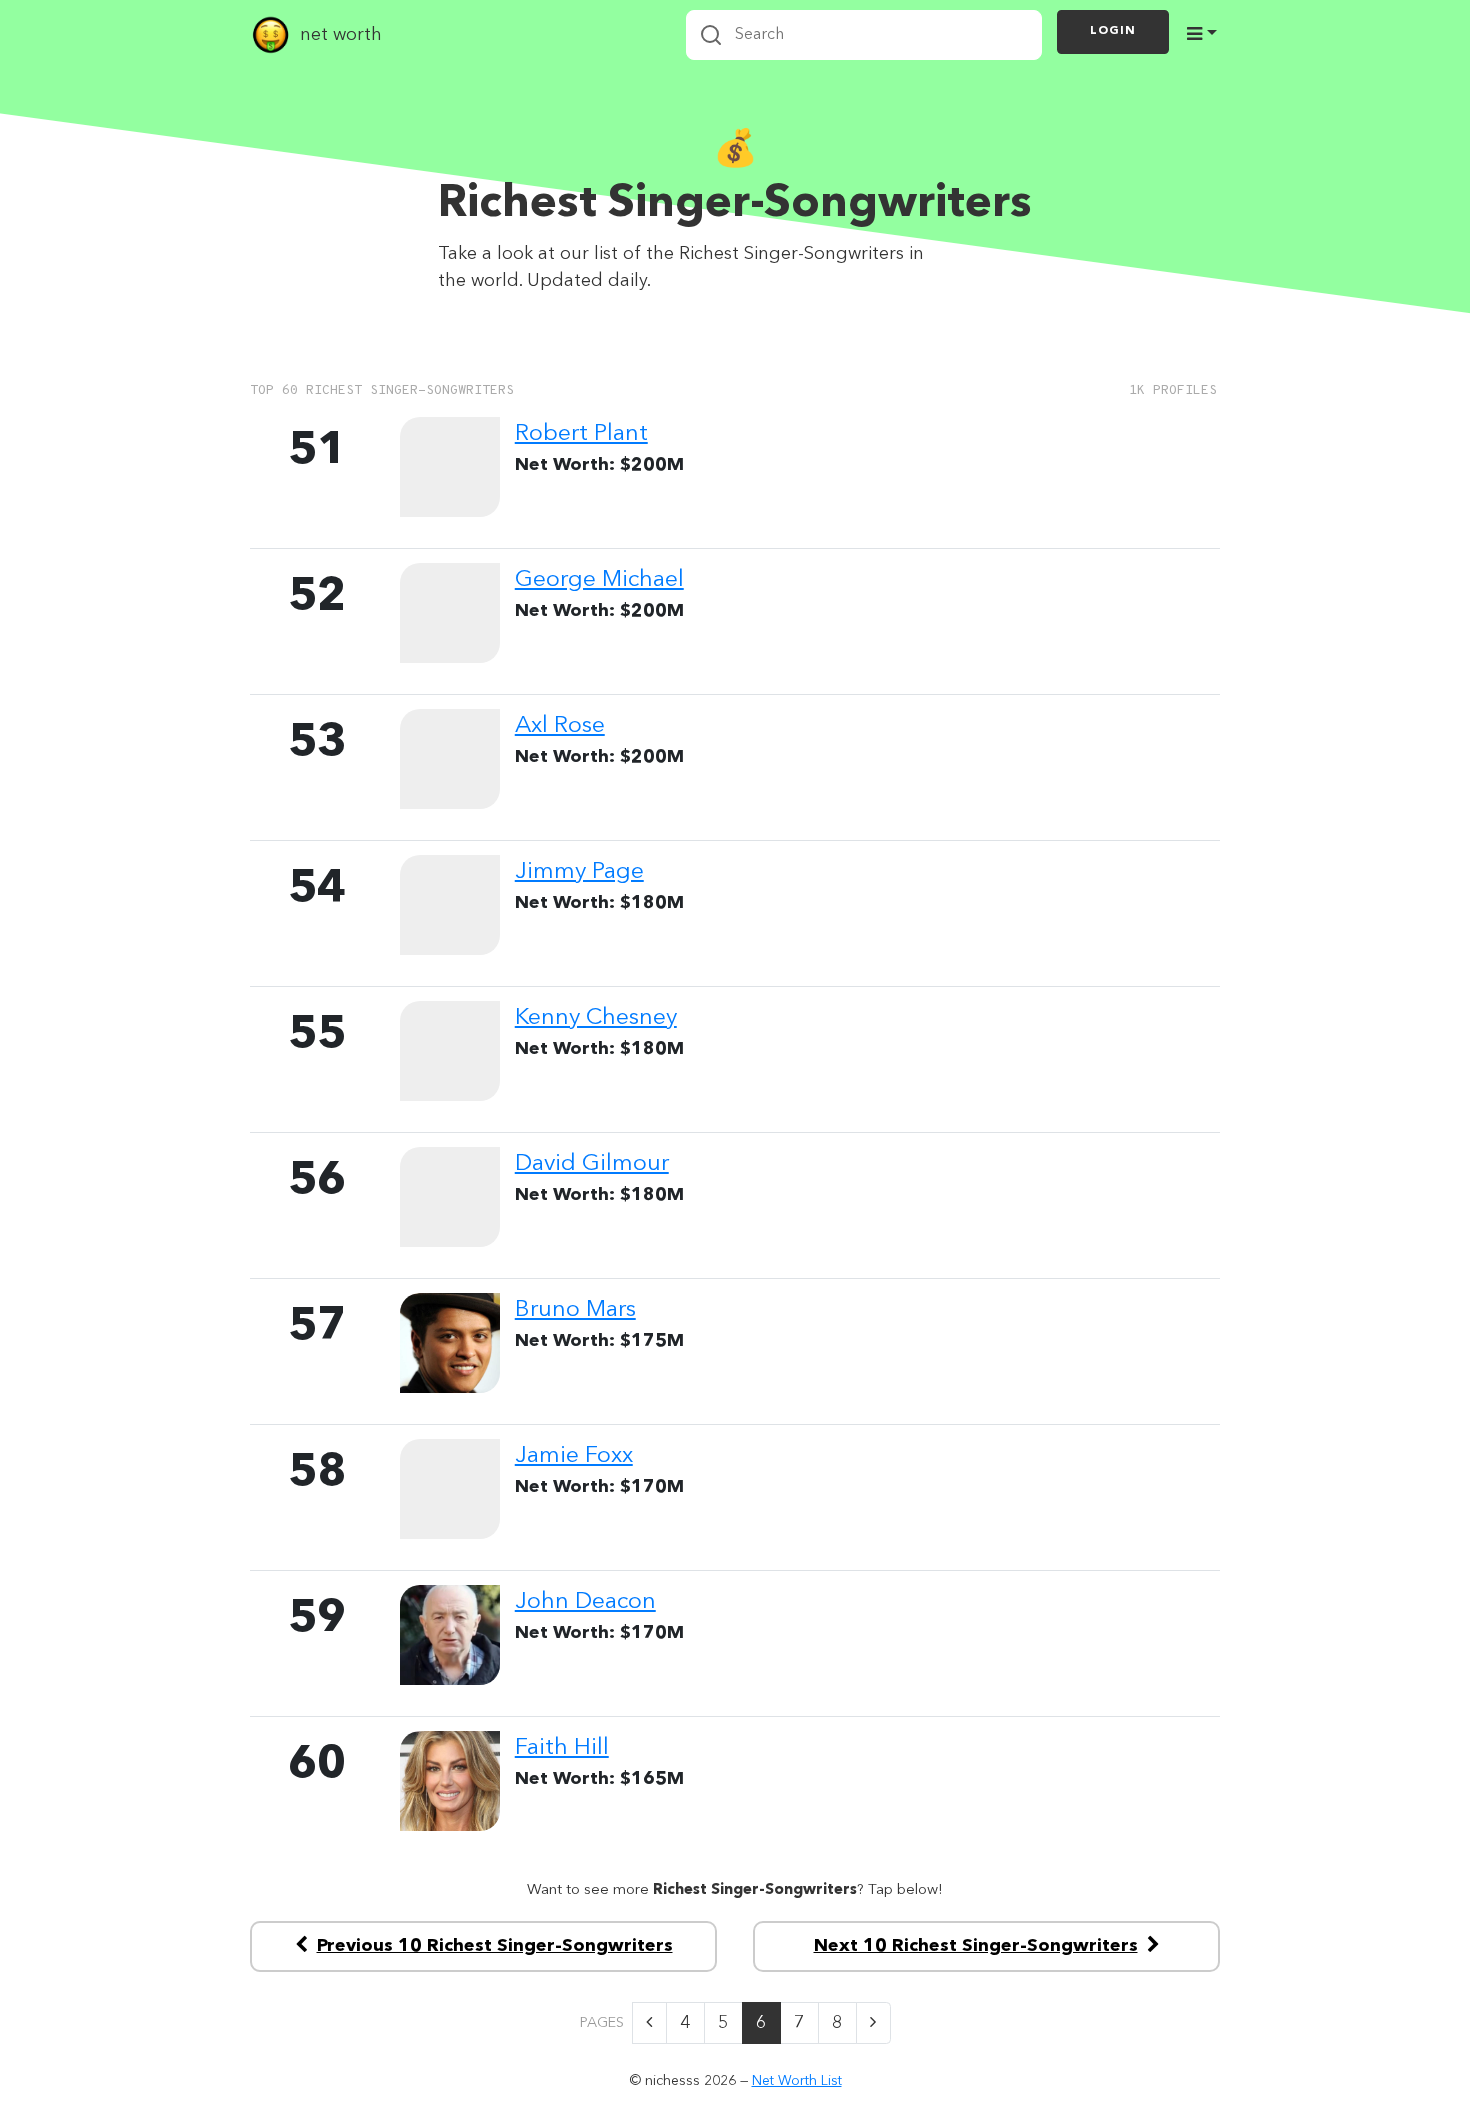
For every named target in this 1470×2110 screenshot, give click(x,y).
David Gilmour (592, 1164)
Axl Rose (560, 726)
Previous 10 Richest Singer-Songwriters (495, 1946)
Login (1113, 31)
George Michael (599, 580)
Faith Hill (562, 1748)
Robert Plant (581, 434)
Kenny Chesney (596, 1018)
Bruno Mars (575, 1310)
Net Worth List (797, 2081)
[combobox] (864, 35)
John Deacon (585, 1602)
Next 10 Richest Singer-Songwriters (976, 1946)
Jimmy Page (579, 872)
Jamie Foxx (574, 1456)
